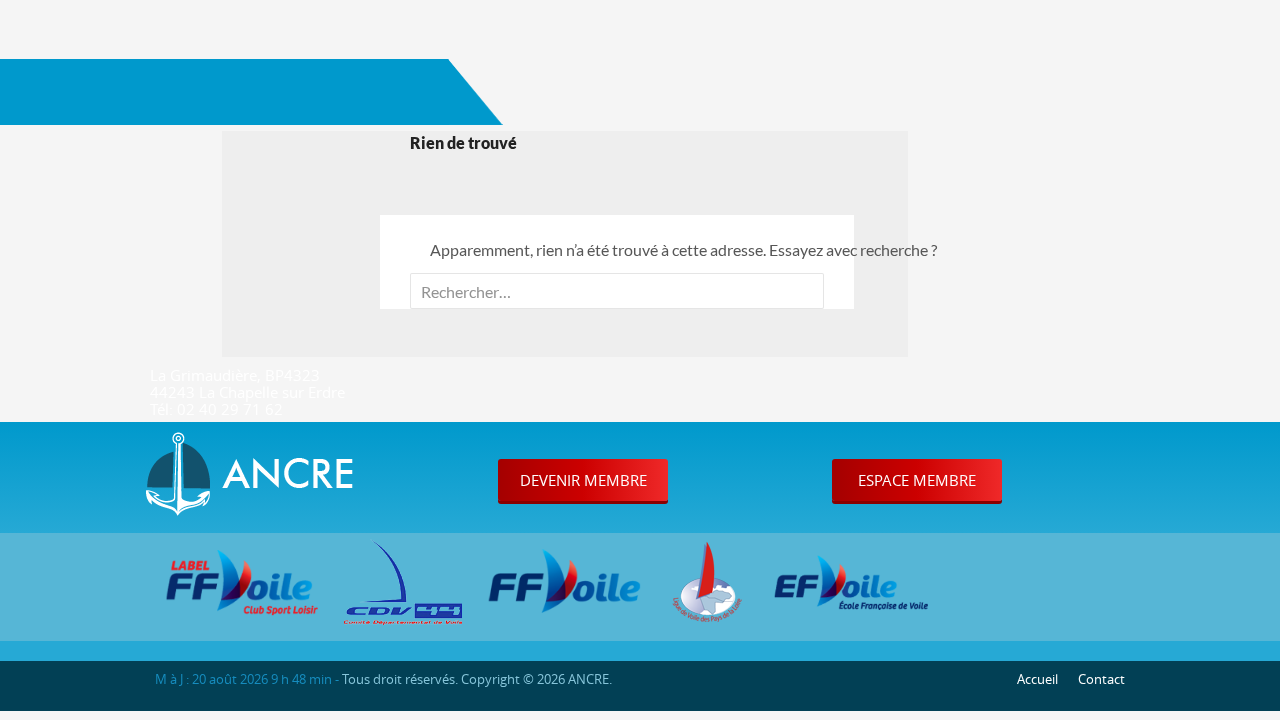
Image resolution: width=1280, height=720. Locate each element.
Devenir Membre (583, 480)
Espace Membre (917, 480)
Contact (1101, 679)
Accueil (1037, 679)
